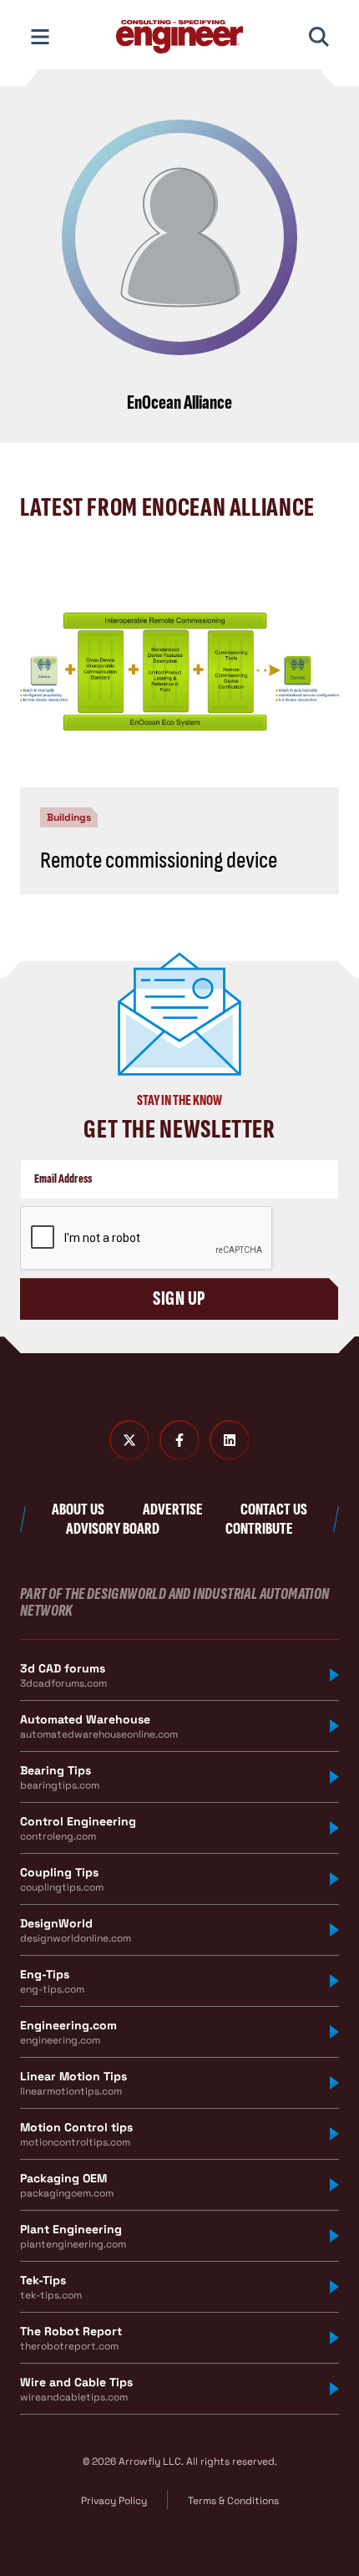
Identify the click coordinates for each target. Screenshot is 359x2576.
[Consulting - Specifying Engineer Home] (179, 37)
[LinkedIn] (230, 1440)
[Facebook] (179, 1440)
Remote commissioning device (159, 860)
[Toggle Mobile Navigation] (40, 37)
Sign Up (179, 1298)
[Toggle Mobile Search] (319, 37)
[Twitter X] (129, 1440)
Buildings (69, 817)
